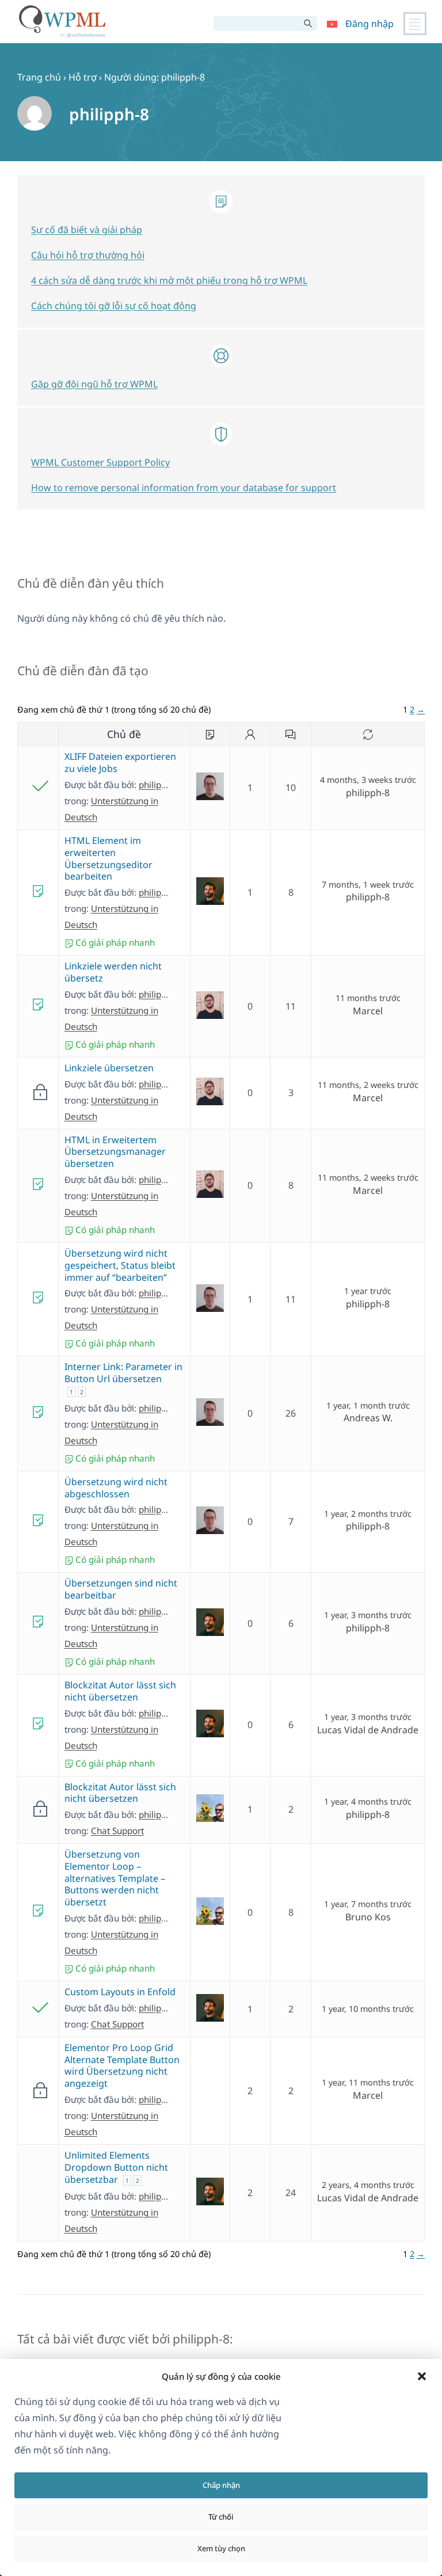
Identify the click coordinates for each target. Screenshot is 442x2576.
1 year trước (368, 1291)
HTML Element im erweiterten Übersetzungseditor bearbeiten (108, 858)
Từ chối (221, 2517)
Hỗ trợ (83, 77)
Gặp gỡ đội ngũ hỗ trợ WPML (94, 384)
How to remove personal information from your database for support (184, 488)
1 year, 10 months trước (368, 2009)
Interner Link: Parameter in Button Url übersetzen (123, 1373)
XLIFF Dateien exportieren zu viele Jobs (120, 762)
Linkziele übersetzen (109, 1068)
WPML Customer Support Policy (100, 462)
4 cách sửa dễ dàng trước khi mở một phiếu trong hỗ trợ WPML (169, 280)
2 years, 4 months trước (368, 2185)
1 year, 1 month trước (368, 1406)
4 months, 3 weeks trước (368, 780)
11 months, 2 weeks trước (368, 1085)
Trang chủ (39, 77)
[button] (422, 2376)
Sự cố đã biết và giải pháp (87, 230)
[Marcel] (210, 1015)
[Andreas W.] (210, 797)
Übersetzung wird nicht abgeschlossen (116, 1488)
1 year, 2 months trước (368, 1514)
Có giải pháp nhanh (114, 942)
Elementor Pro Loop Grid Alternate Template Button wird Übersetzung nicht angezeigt (122, 2065)
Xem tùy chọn (221, 2548)
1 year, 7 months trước (368, 1904)
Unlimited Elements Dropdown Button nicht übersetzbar (116, 2167)
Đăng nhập (369, 24)
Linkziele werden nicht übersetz (113, 972)
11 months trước (368, 998)
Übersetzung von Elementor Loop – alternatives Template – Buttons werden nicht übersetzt (115, 1878)
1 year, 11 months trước (368, 2083)
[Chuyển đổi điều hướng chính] (415, 24)
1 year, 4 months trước (368, 1802)
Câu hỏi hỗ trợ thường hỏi (88, 255)
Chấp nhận (221, 2485)
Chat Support (117, 1831)
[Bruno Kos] (210, 1818)
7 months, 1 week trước (368, 885)
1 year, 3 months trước (368, 1615)
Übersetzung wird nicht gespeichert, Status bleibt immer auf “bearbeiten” (120, 1265)
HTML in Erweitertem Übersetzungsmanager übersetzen (115, 1152)
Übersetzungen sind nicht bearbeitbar (121, 1589)
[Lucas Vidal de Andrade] (210, 901)
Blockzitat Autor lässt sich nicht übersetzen (120, 1691)
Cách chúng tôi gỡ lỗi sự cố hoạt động (114, 306)
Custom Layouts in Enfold (120, 1992)
